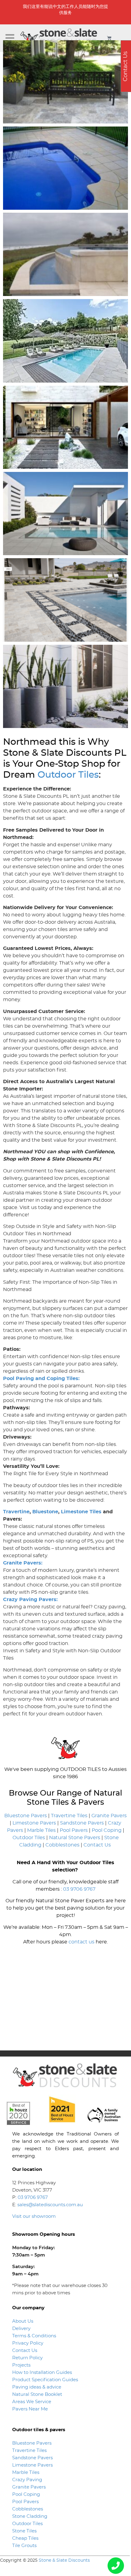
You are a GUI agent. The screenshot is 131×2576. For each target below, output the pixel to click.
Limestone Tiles (81, 1512)
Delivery (21, 2329)
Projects (21, 2365)
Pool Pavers (74, 1830)
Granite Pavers (109, 1816)
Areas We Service (32, 2402)
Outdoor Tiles (68, 775)
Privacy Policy (28, 2343)
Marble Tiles (41, 1830)
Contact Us (97, 1845)
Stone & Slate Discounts (64, 2560)
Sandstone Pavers (82, 1823)
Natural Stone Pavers (75, 1838)
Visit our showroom (34, 2216)
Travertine (16, 1512)
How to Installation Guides (42, 2373)
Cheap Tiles (25, 2538)
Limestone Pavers (34, 1823)
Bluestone (45, 1512)
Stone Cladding (30, 2516)
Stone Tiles (24, 2531)
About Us (23, 2321)
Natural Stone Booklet (37, 2394)
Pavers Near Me (30, 2409)
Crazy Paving (27, 2480)
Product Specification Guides (46, 2380)
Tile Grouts (24, 2546)
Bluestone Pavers (26, 1816)
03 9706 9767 (79, 1889)
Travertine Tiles (69, 1816)
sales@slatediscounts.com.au (50, 2205)
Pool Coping (107, 1830)
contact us (81, 1942)
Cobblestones (62, 1845)
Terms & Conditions (34, 2336)
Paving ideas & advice (37, 2387)
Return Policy (27, 2358)
